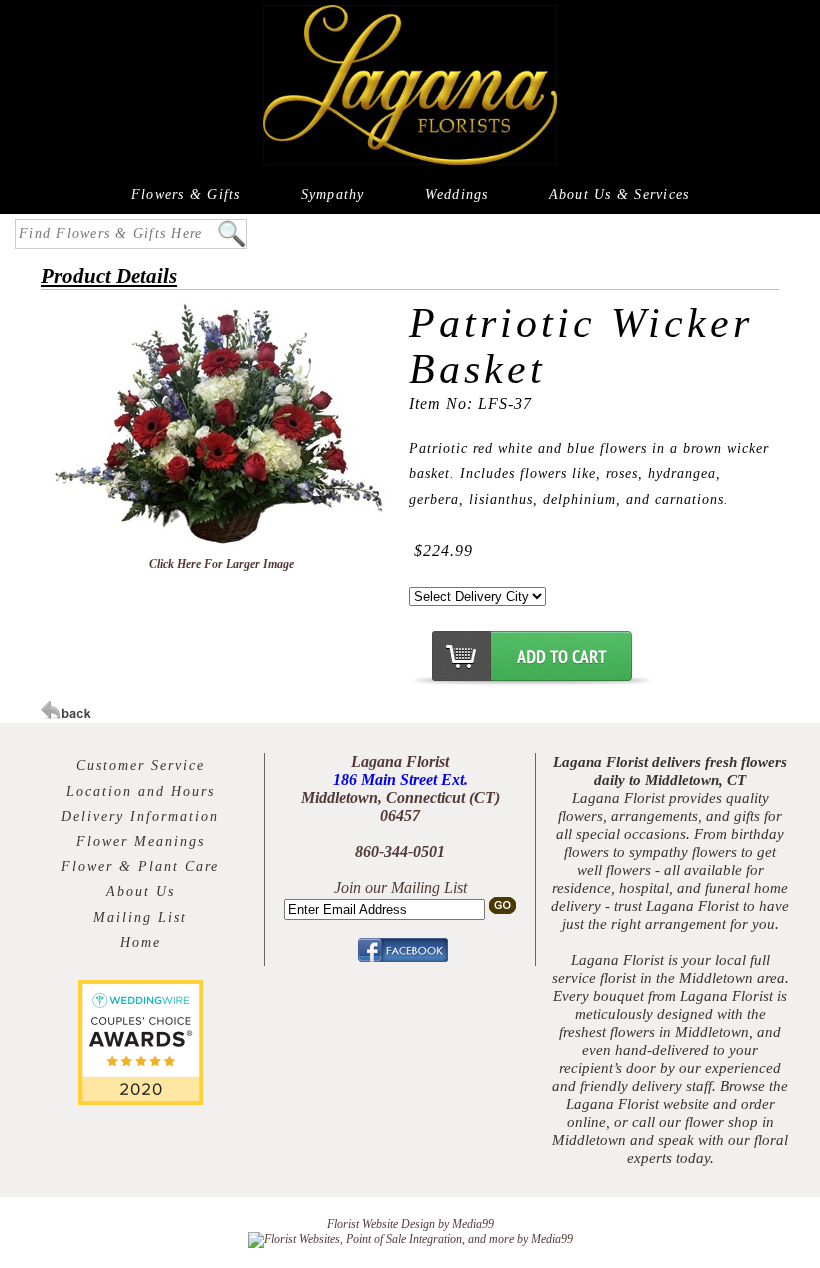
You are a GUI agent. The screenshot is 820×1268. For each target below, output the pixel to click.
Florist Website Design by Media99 (410, 1224)
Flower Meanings (140, 841)
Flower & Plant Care (140, 866)
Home (140, 942)
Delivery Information (140, 816)
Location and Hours (140, 791)
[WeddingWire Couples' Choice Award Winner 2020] (140, 1100)
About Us (140, 891)
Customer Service (140, 765)
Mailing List (140, 917)
